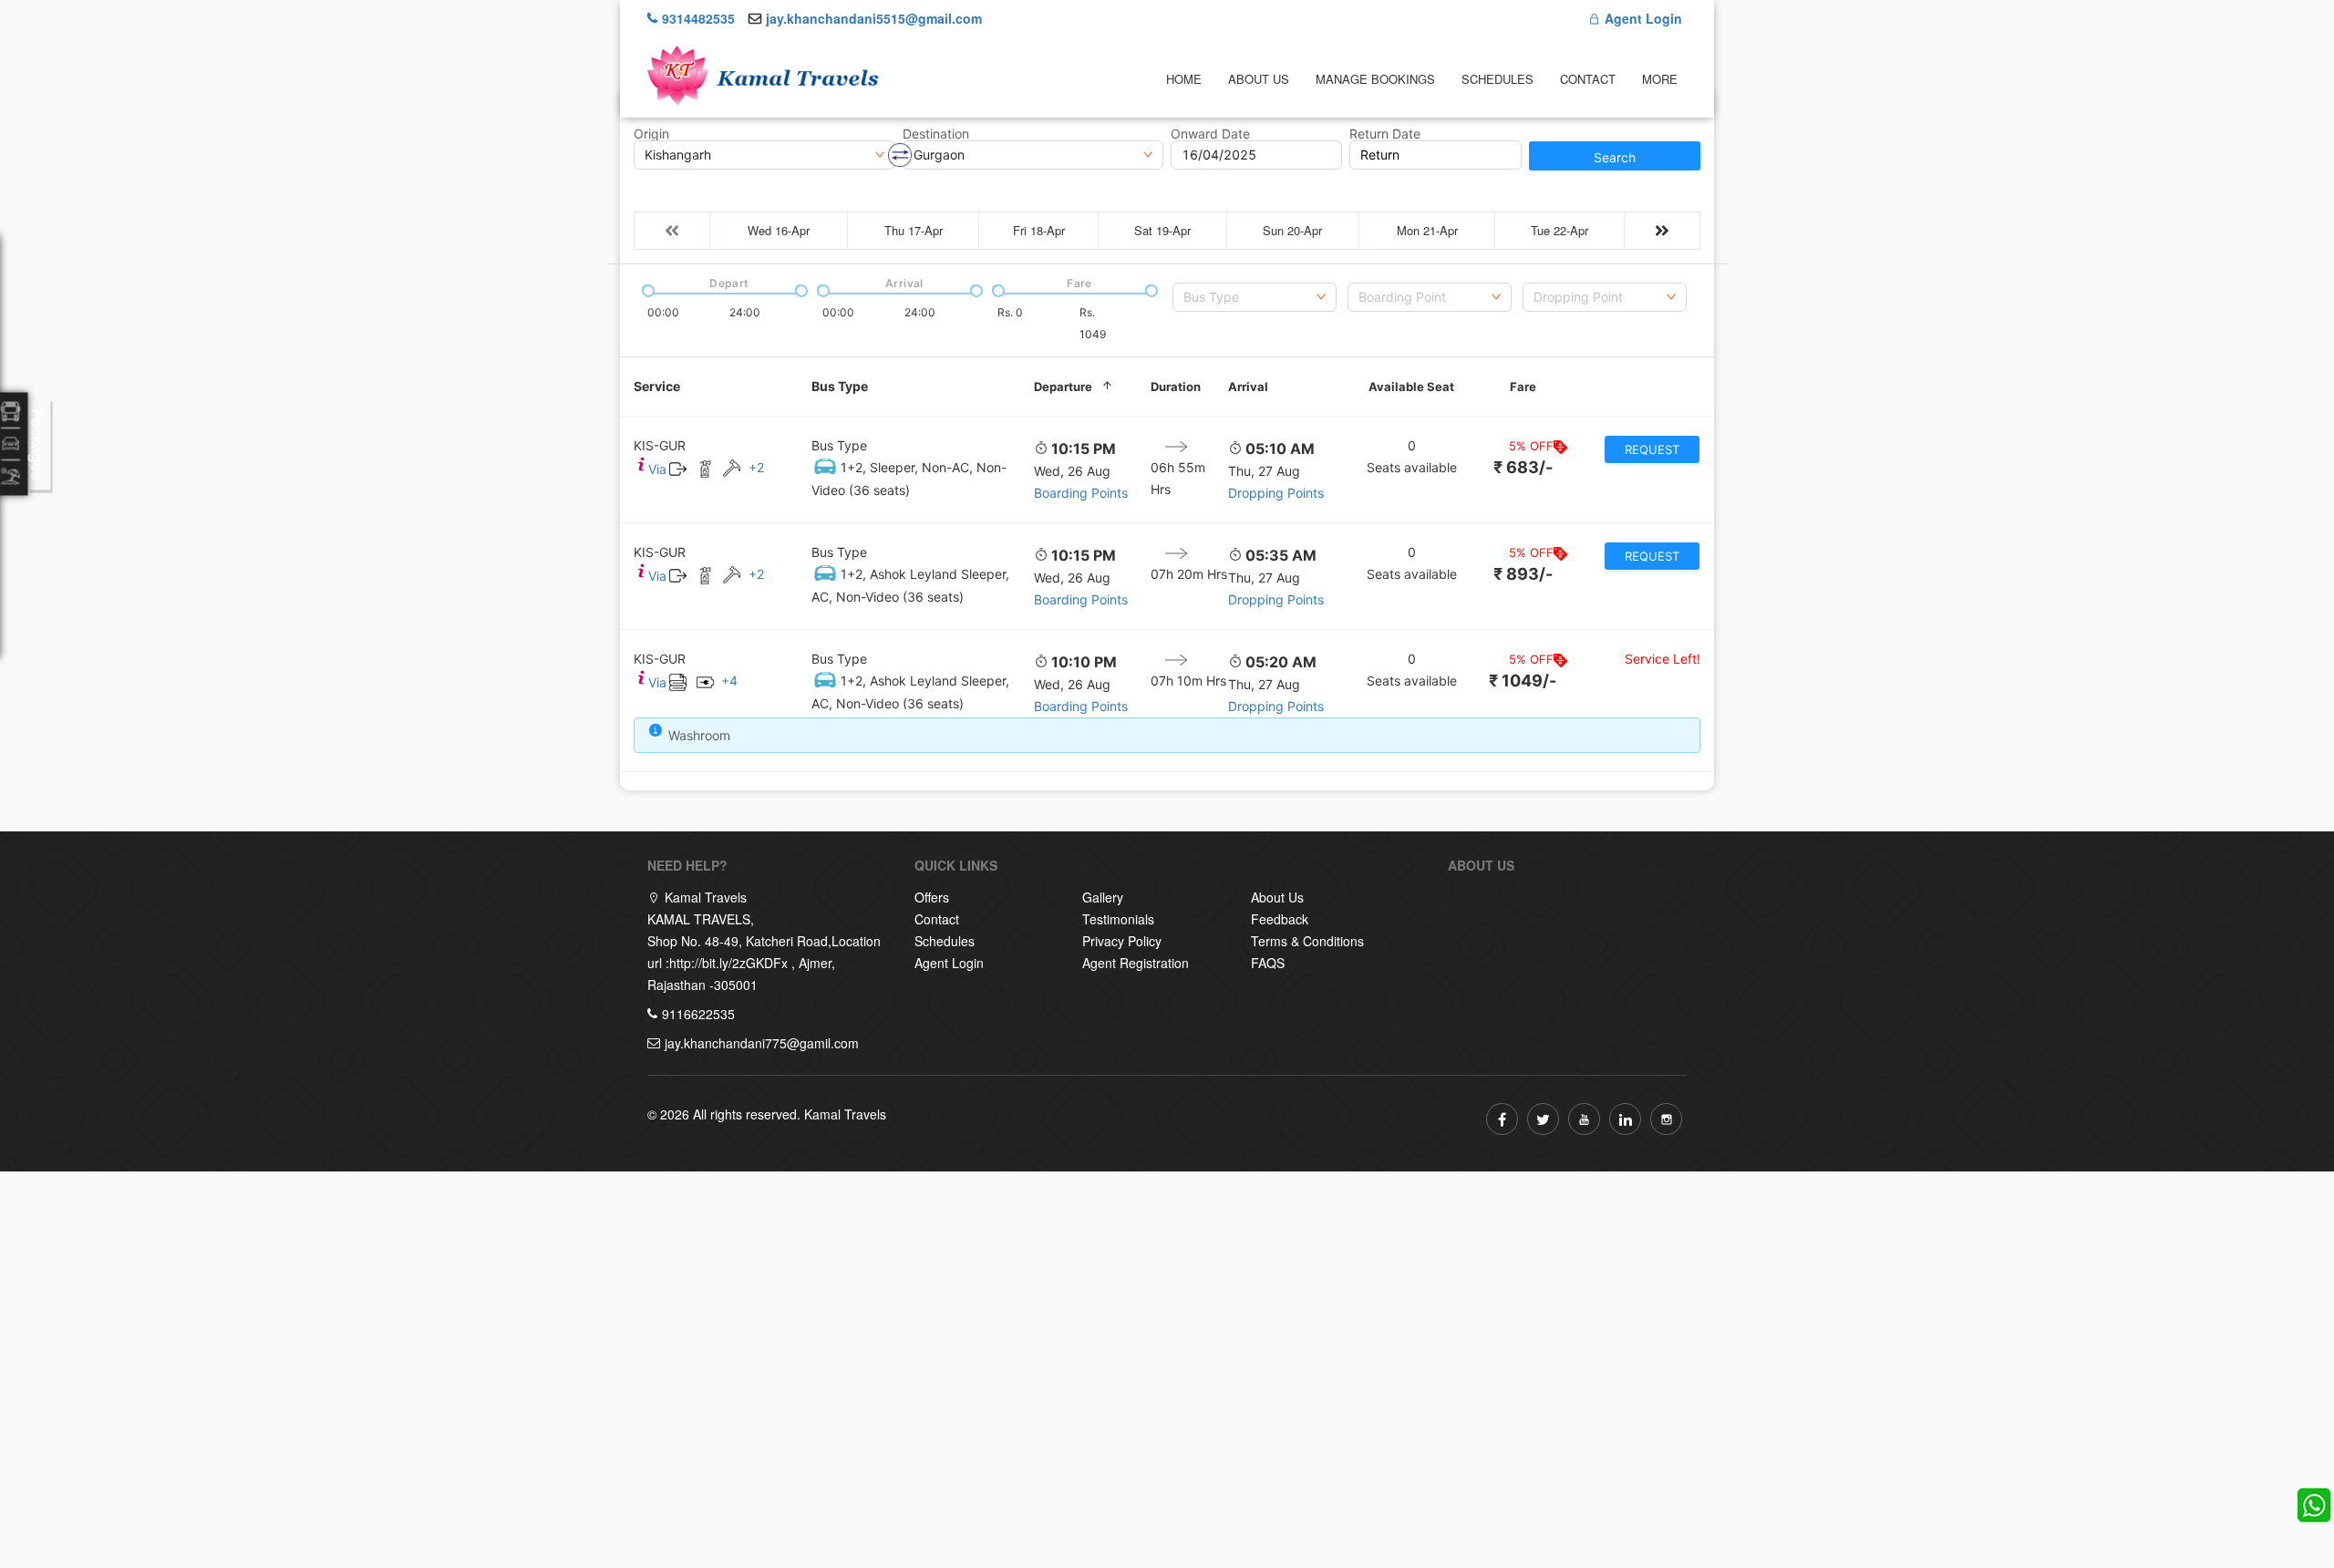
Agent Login (1642, 18)
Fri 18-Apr (1039, 230)
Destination (936, 134)
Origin (651, 134)
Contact (1588, 79)
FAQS (1268, 963)
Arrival (1248, 387)
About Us (1259, 79)
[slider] (646, 289)
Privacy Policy (1122, 941)
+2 (756, 467)
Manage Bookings (1375, 79)
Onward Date (1210, 134)
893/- (1523, 574)
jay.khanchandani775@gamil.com (762, 1043)
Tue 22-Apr (1559, 230)
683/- (1523, 467)
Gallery (1103, 897)
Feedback (1280, 919)
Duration (1176, 387)
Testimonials (1118, 919)
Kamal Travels (845, 1114)
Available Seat (1411, 387)
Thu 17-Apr (914, 230)
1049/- (1523, 681)
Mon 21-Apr (1427, 230)
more (1660, 79)
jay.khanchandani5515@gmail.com (874, 18)
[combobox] (1255, 297)
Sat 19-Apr (1162, 230)
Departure (1063, 387)
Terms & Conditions (1307, 941)
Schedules (1497, 79)
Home (1184, 79)
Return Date (1385, 134)
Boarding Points (1081, 493)
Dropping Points (1276, 493)
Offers (932, 897)
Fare (1523, 387)
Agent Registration (1136, 963)
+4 (729, 681)
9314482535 (698, 18)
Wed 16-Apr (779, 230)
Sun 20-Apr (1292, 230)
